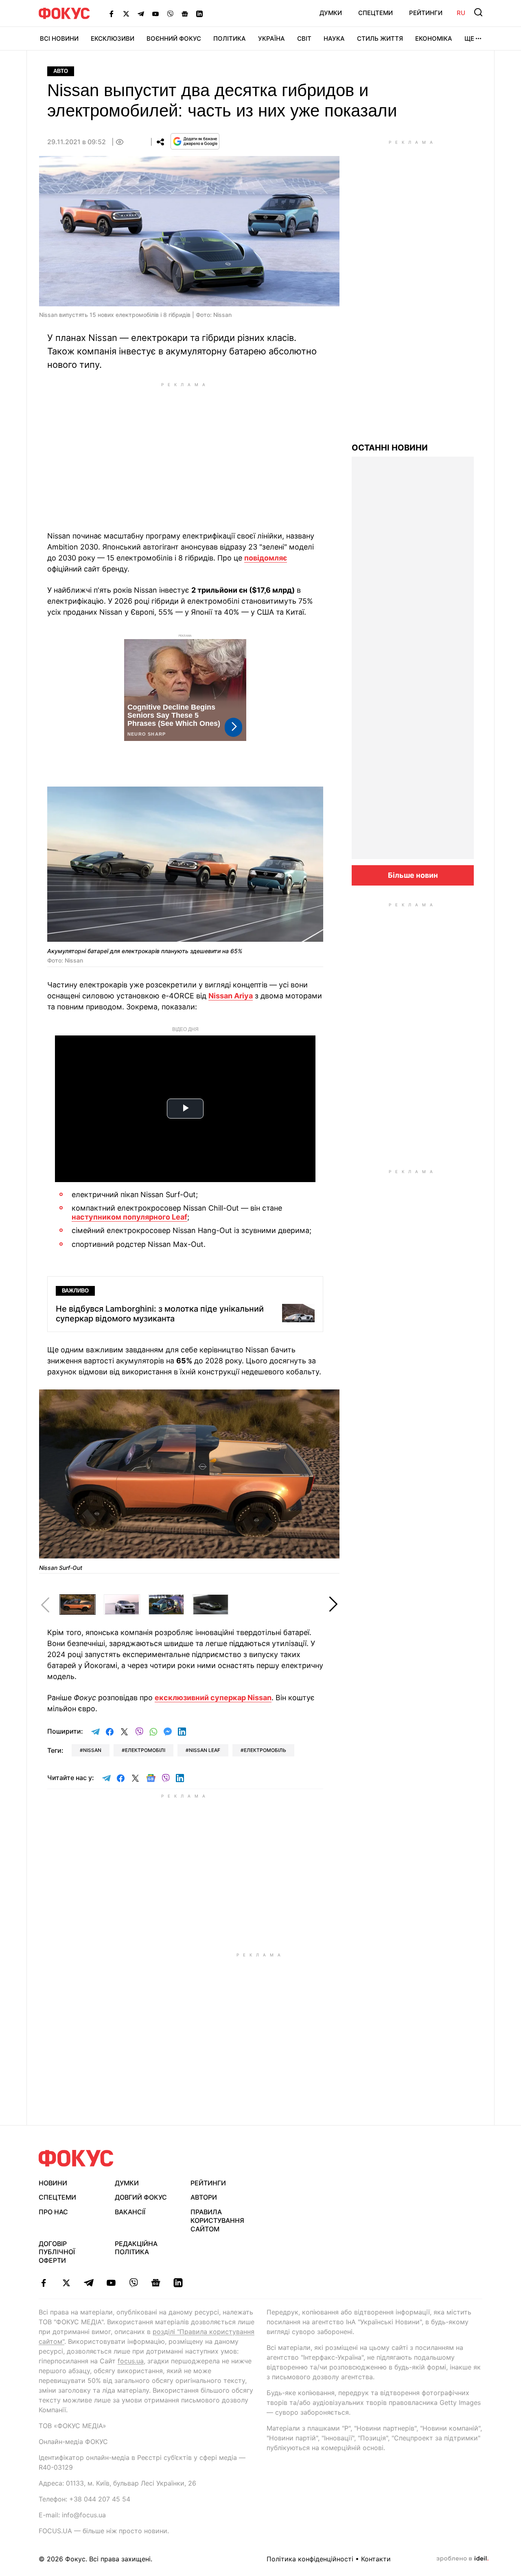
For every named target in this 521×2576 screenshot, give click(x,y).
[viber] (133, 2283)
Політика (230, 38)
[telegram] (89, 2283)
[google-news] (156, 2283)
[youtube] (111, 2283)
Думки (331, 13)
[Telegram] (141, 13)
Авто (61, 71)
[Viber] (170, 13)
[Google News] (185, 13)
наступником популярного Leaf (129, 1217)
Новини (53, 2183)
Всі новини (59, 38)
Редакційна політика (136, 2248)
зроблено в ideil (462, 2559)
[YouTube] (155, 13)
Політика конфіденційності (310, 2559)
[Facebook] (112, 13)
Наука (334, 38)
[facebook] (44, 2283)
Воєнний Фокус (174, 38)
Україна (271, 38)
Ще (469, 38)
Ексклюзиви (113, 38)
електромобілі (145, 1750)
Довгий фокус (141, 2197)
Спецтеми (375, 13)
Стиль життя (380, 38)
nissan (92, 1750)
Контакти (376, 2559)
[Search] (478, 12)
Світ (304, 38)
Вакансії (130, 2212)
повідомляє (266, 558)
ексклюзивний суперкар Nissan (213, 1698)
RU (461, 13)
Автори (204, 2197)
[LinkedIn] (199, 13)
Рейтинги (426, 13)
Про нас (53, 2212)
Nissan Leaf (205, 1750)
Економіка (434, 38)
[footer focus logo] (76, 2158)
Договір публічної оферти (57, 2252)
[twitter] (66, 2283)
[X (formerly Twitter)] (126, 13)
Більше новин (413, 875)
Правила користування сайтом (217, 2220)
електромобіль (265, 1750)
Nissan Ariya (231, 996)
